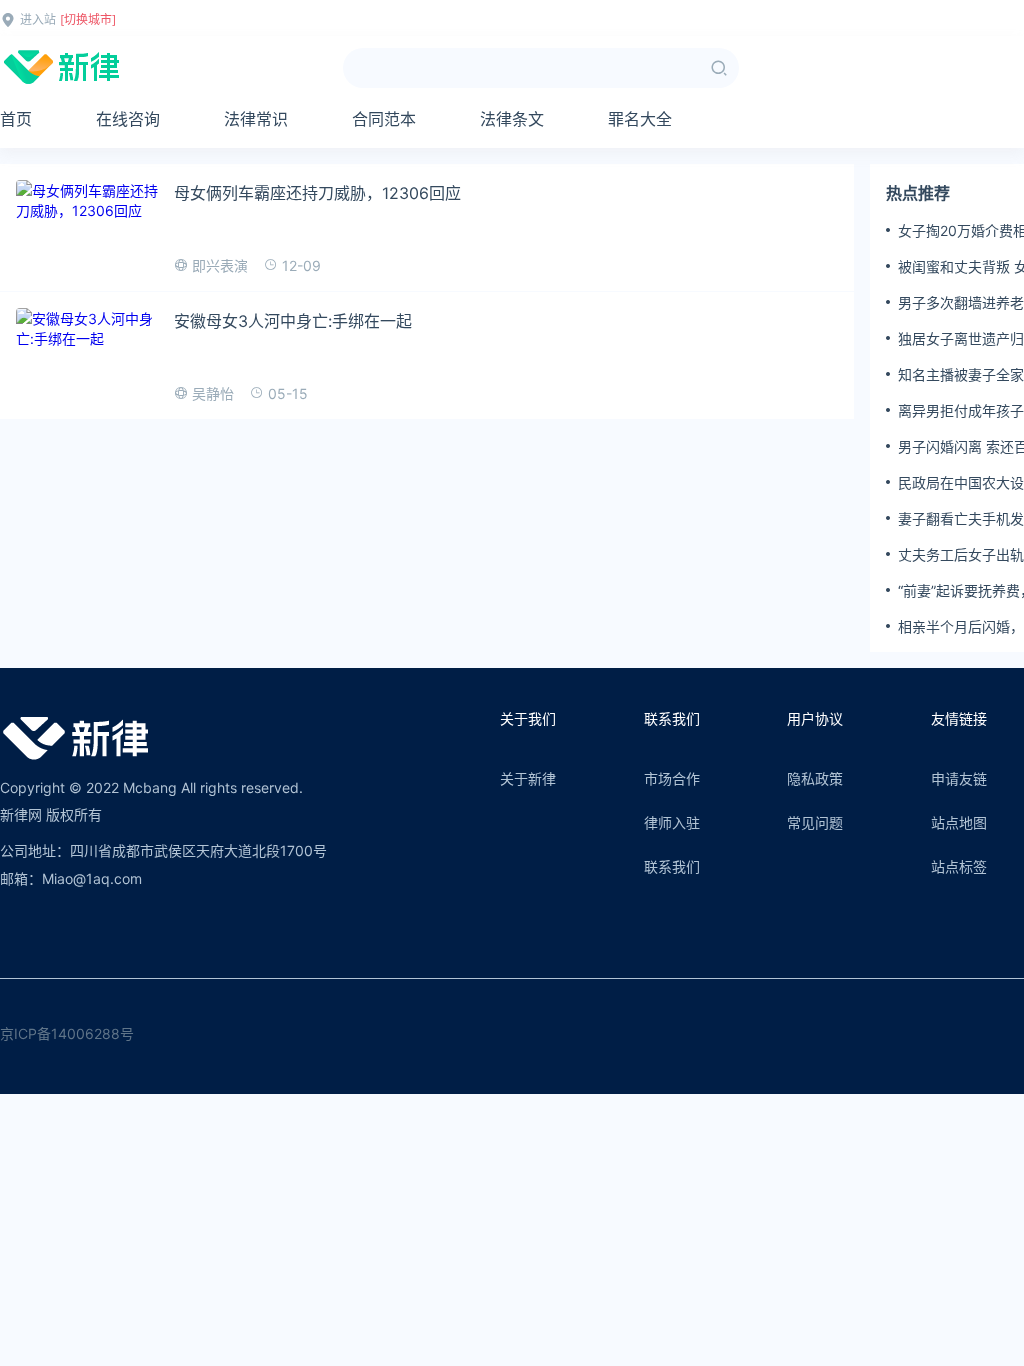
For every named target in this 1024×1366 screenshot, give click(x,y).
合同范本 (384, 119)
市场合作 (672, 778)
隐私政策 (815, 778)
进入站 (38, 19)
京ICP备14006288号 (67, 1033)
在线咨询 (128, 119)
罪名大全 (640, 119)
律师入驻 (672, 822)
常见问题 (815, 822)
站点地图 (959, 822)
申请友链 (959, 778)
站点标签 (959, 866)
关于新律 (528, 778)
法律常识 (256, 119)
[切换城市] (88, 19)
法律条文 (512, 119)
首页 (16, 119)
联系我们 (672, 866)
